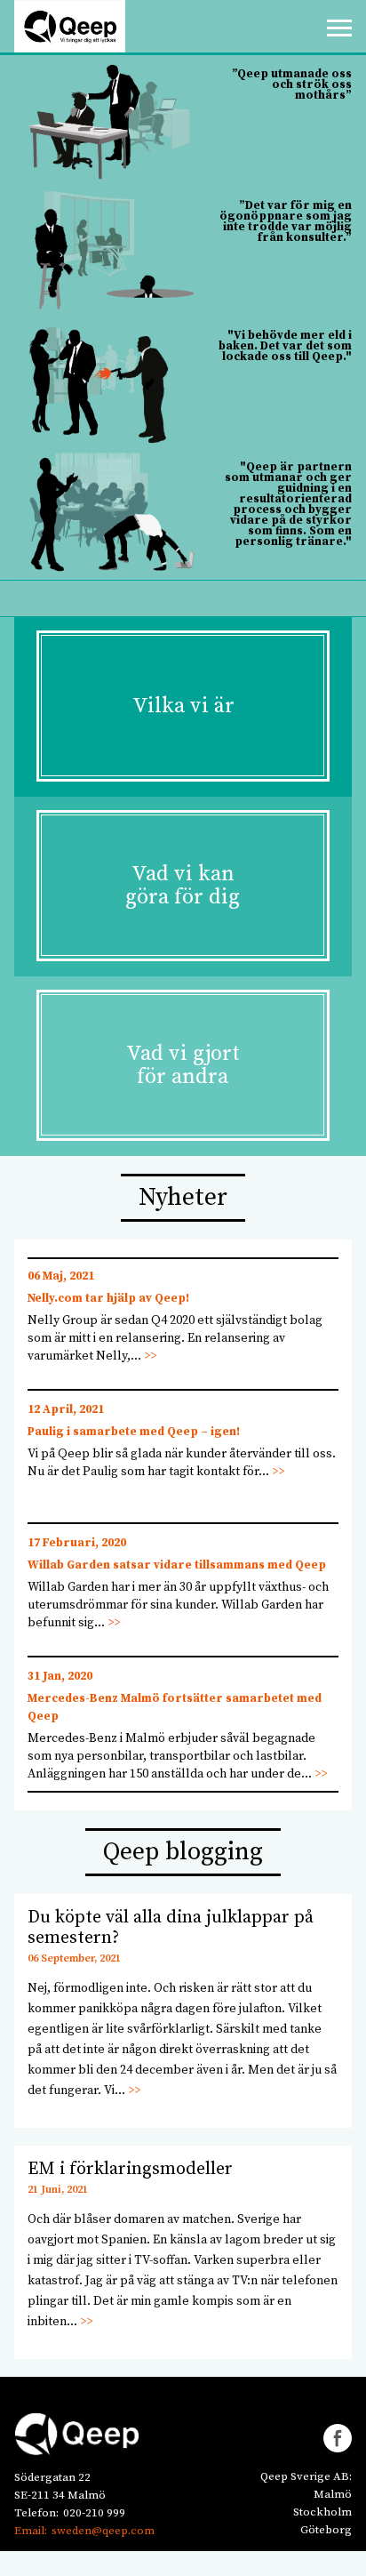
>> (150, 1356)
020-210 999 (94, 2513)
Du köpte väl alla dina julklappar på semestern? (171, 1928)
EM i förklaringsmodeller (130, 2169)
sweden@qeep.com (103, 2531)
